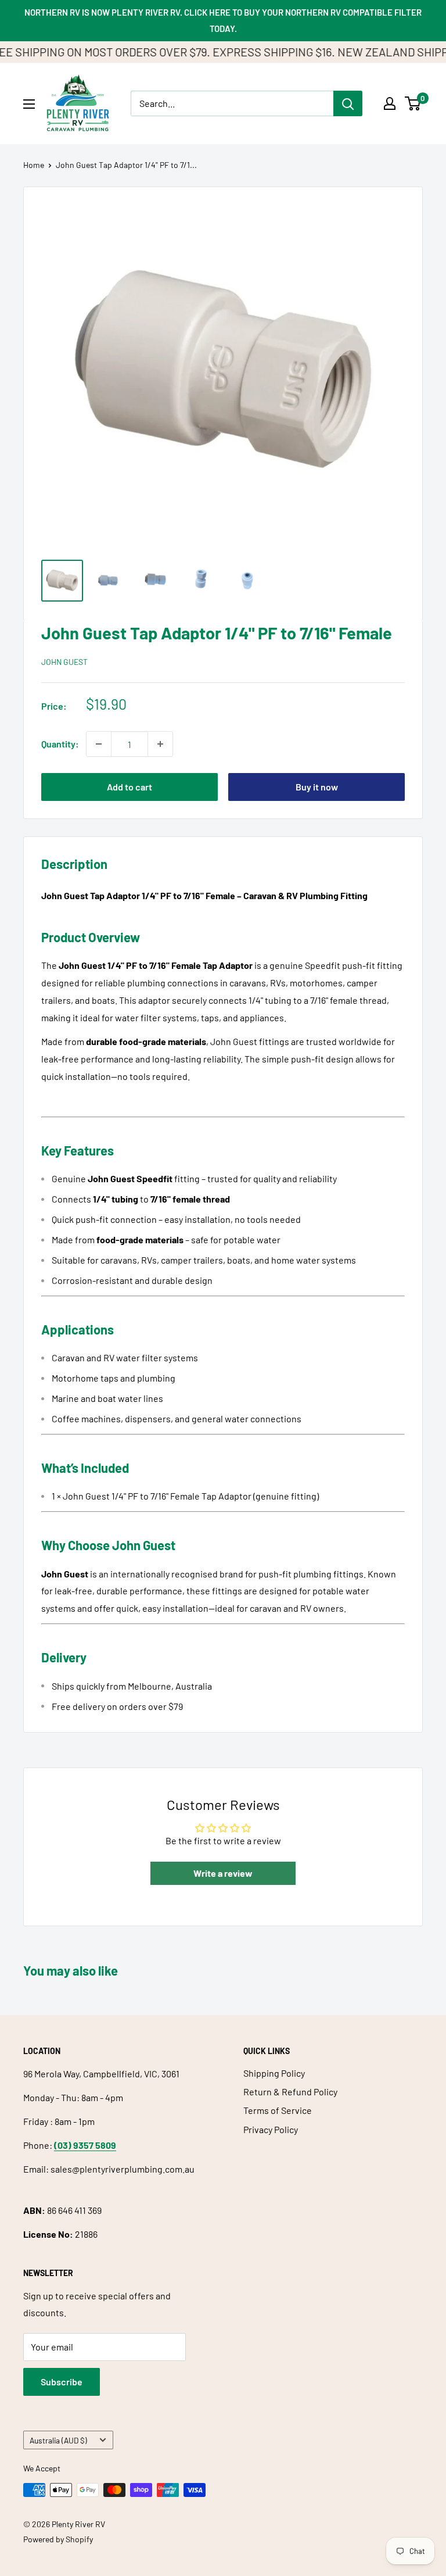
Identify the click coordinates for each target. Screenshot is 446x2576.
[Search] (348, 103)
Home (34, 165)
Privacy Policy (271, 2129)
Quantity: (60, 744)
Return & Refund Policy (290, 2092)
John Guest (64, 662)
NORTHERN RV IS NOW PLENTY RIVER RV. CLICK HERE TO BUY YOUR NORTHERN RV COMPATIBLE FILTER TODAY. (223, 20)
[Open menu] (29, 104)
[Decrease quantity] (99, 744)
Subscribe (62, 2382)
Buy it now (317, 787)
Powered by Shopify (58, 2539)
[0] (413, 103)
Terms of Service (278, 2110)
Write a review (223, 1873)
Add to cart (130, 787)
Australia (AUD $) (58, 2440)
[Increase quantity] (160, 744)
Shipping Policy (274, 2073)
